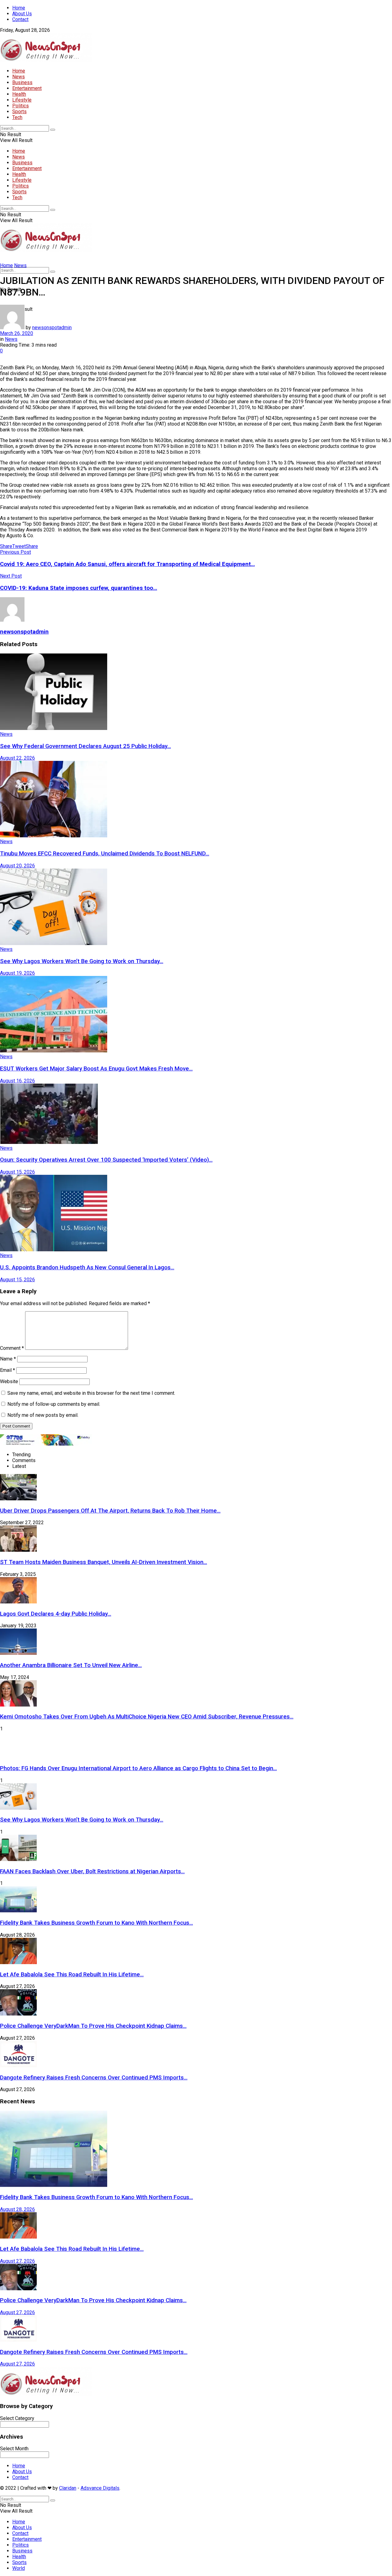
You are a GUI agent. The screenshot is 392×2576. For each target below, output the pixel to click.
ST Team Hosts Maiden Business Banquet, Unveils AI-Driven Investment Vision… (104, 1562)
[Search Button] (53, 130)
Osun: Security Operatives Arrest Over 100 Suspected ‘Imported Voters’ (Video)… (106, 1160)
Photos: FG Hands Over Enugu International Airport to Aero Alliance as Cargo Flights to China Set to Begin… (138, 1768)
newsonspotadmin (52, 328)
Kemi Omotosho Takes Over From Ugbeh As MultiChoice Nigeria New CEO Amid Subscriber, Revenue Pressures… (147, 1717)
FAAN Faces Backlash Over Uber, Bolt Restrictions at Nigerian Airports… (92, 1871)
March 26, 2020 (17, 333)
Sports (19, 112)
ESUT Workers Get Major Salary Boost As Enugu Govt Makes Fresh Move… (96, 1069)
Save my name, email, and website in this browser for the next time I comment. (91, 1393)
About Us (22, 14)
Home (19, 8)
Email (8, 1370)
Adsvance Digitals (100, 2488)
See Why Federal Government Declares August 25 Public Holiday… (85, 746)
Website (9, 1381)
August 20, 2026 (17, 866)
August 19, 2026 (17, 973)
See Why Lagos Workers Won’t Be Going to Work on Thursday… (82, 961)
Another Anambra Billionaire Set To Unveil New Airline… (71, 1665)
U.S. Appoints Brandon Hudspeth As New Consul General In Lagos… (87, 1268)
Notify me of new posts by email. (43, 1415)
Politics (21, 106)
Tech (17, 117)
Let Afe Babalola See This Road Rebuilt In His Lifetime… (72, 1975)
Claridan (68, 2488)
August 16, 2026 (17, 1081)
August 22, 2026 (17, 758)
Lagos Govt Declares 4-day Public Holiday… (56, 1614)
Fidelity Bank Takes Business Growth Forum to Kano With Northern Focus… (96, 1923)
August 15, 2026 (17, 1172)
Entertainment (27, 88)
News (19, 77)
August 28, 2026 (17, 2209)
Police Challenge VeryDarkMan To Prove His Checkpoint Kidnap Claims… (93, 2026)
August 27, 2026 (17, 2261)
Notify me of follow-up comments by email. (54, 1404)
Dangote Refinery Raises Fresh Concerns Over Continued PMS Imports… (94, 2078)
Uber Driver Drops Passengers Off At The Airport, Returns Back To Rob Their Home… (110, 1511)
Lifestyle (22, 100)
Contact (20, 19)
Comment (12, 1348)
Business (22, 82)
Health (19, 94)
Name (8, 1359)
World (19, 2568)
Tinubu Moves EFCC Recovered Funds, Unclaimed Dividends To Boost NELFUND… (105, 854)
